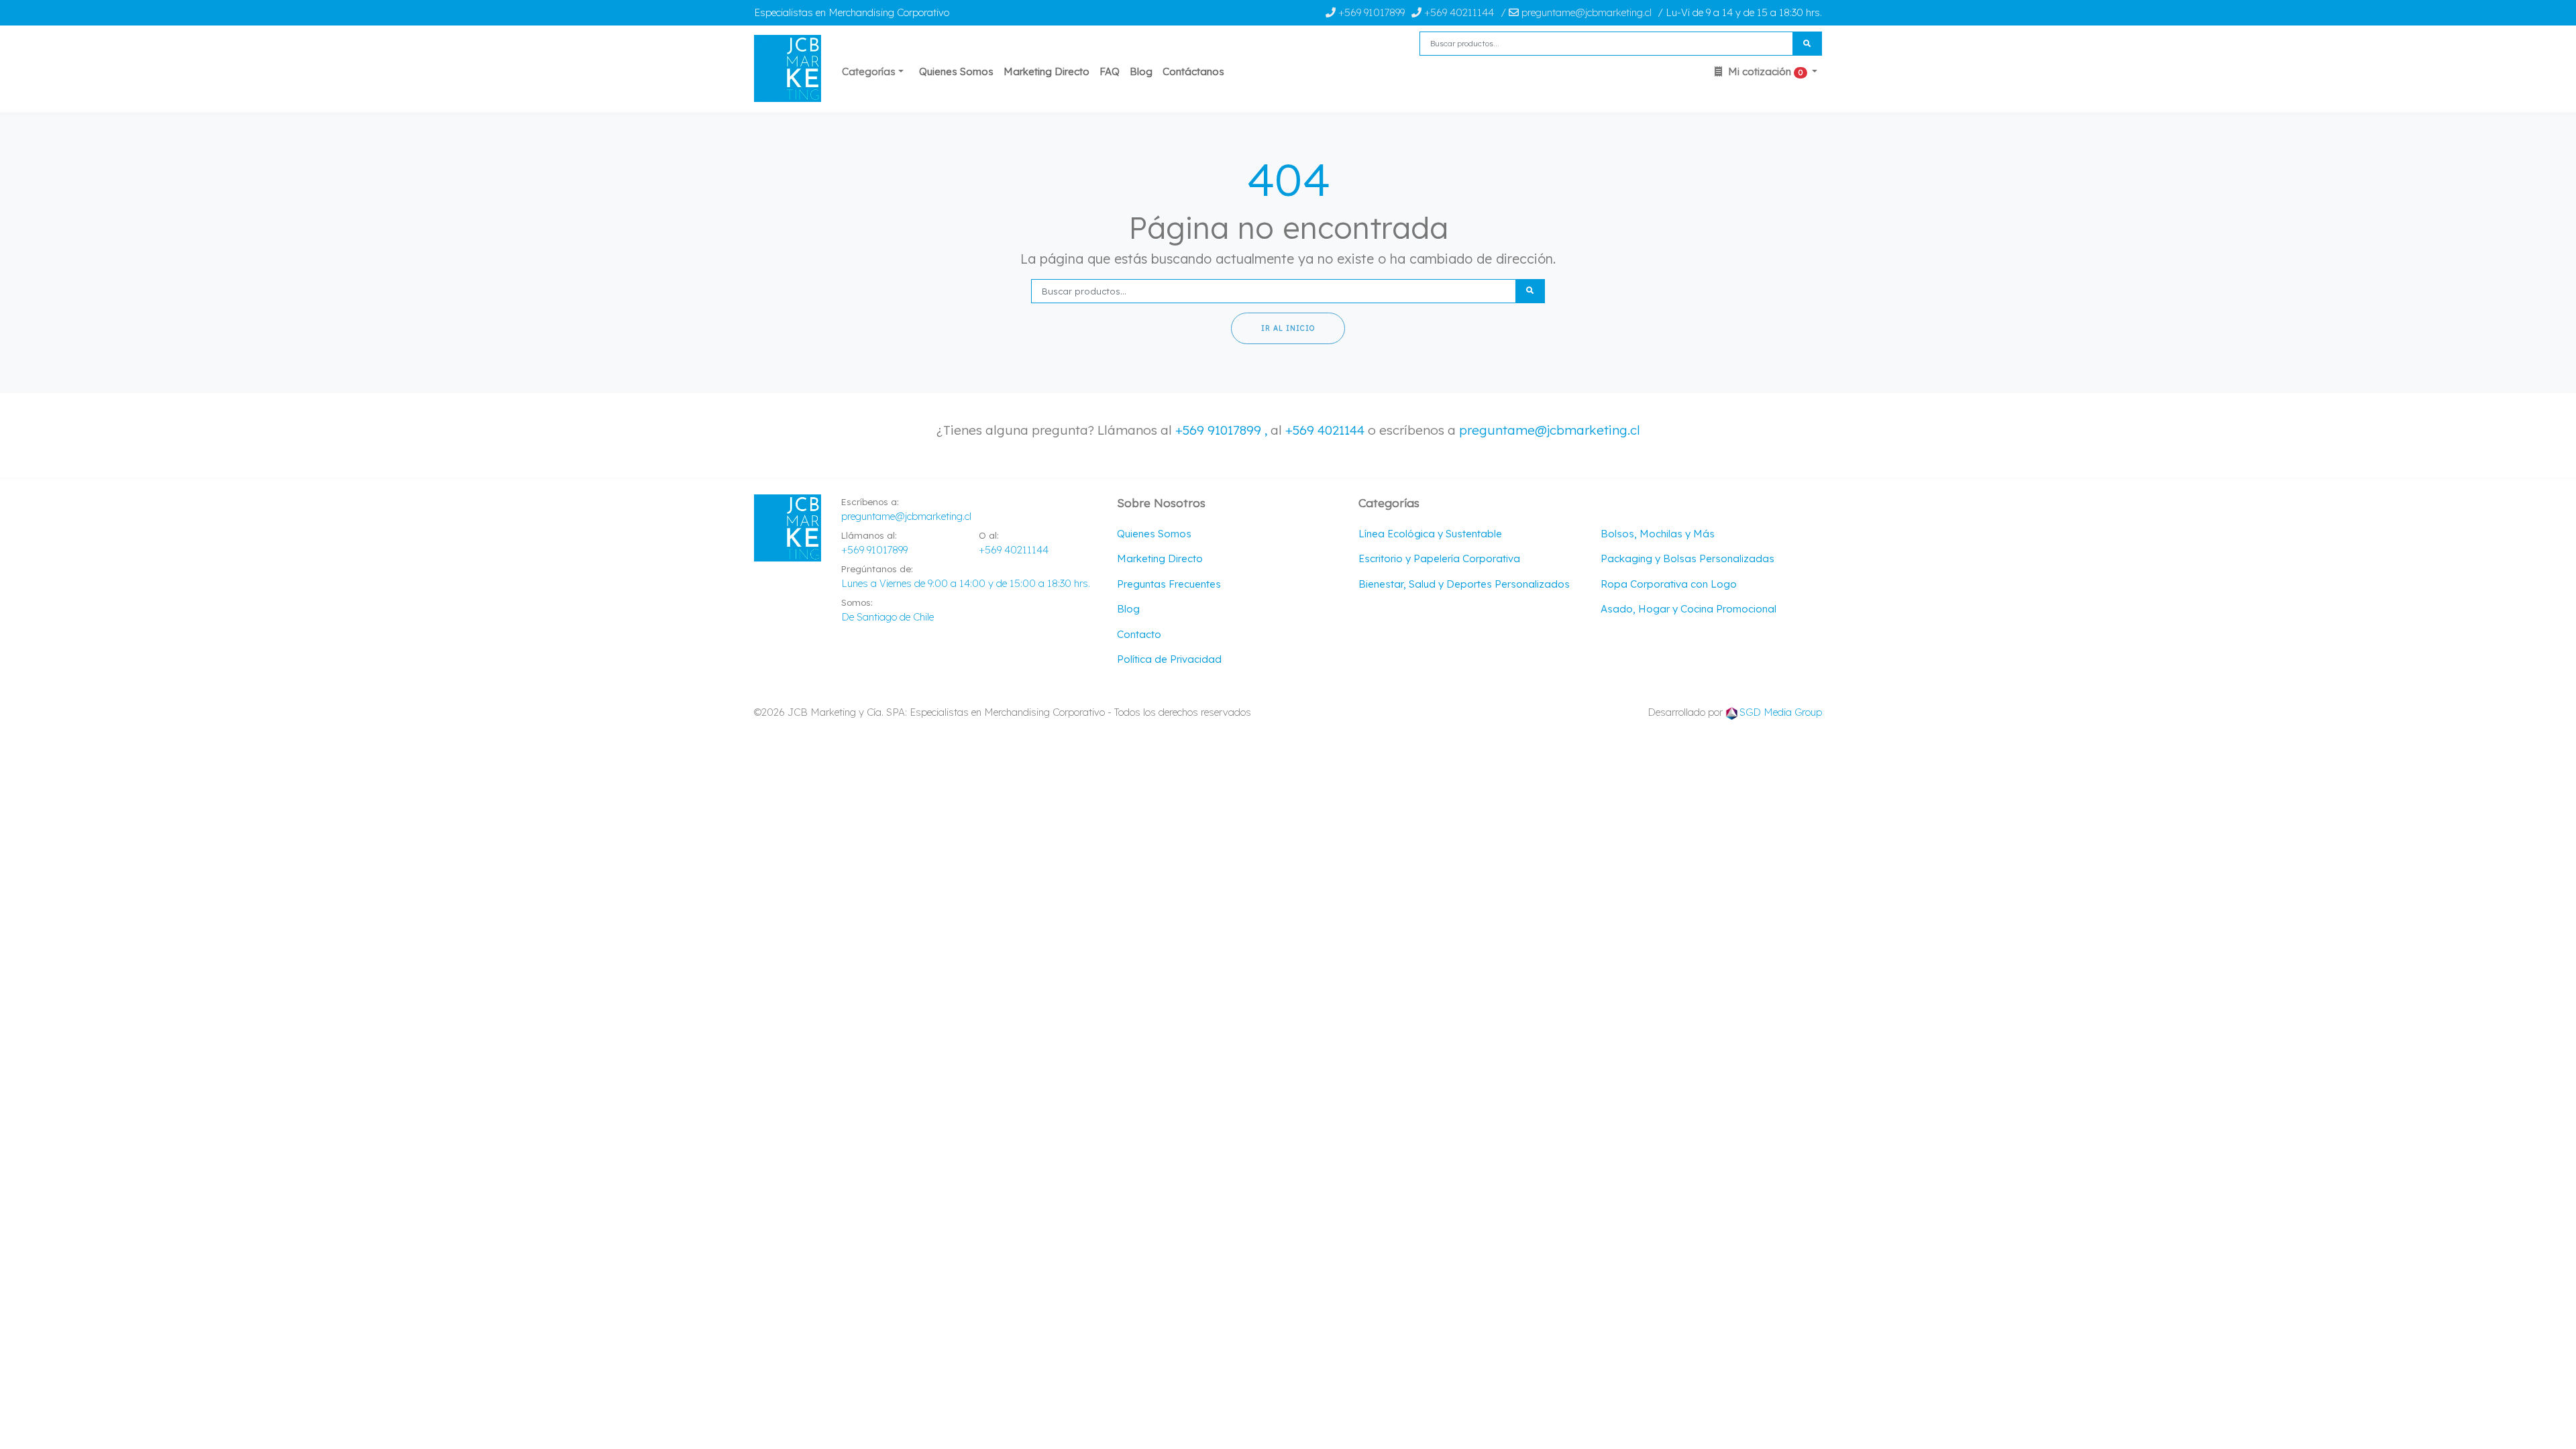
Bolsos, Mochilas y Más (1658, 534)
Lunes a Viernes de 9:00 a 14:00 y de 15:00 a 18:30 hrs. (966, 583)
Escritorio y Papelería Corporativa (1439, 558)
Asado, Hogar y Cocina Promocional (1688, 609)
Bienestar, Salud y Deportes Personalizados (1464, 584)
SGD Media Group (1781, 712)
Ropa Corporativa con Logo (1669, 584)
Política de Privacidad (1169, 659)
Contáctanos (1193, 71)
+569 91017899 (1370, 12)
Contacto (1139, 634)
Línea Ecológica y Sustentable (1430, 534)
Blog (1141, 71)
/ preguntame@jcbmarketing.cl (1576, 12)
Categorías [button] (869, 71)
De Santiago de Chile (888, 617)
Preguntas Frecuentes (1169, 584)
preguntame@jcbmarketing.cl (1550, 430)
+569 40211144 (1458, 12)
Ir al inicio (1288, 328)
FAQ (1110, 71)
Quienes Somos (956, 71)
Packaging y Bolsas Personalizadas (1687, 558)
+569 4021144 (1325, 430)
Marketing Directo (1046, 71)
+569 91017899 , (1223, 430)
